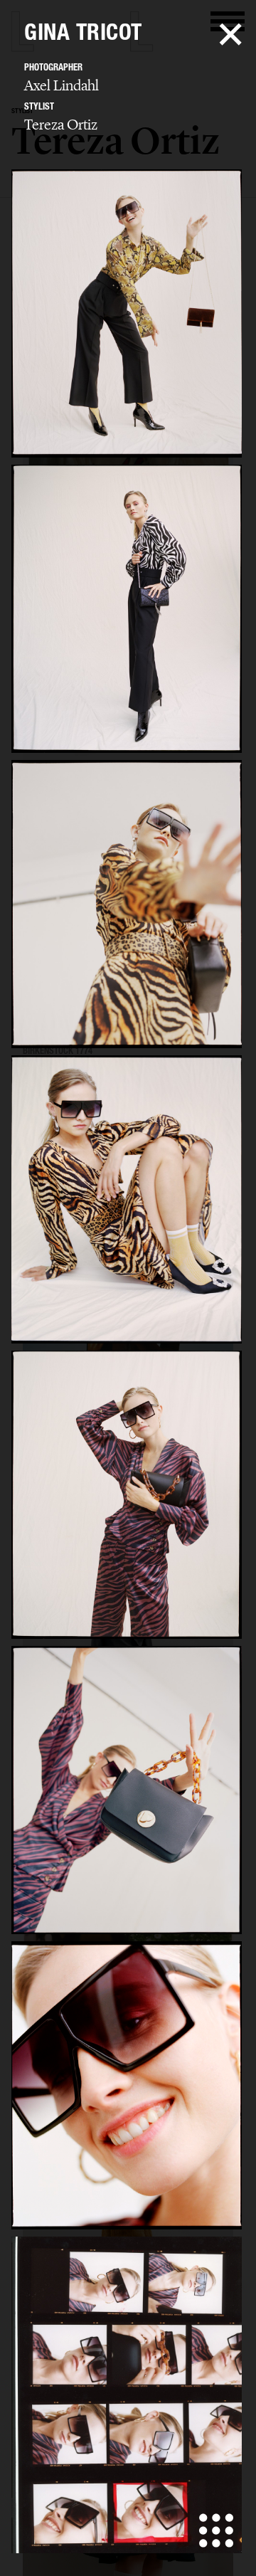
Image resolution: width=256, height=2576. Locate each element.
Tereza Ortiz (61, 125)
